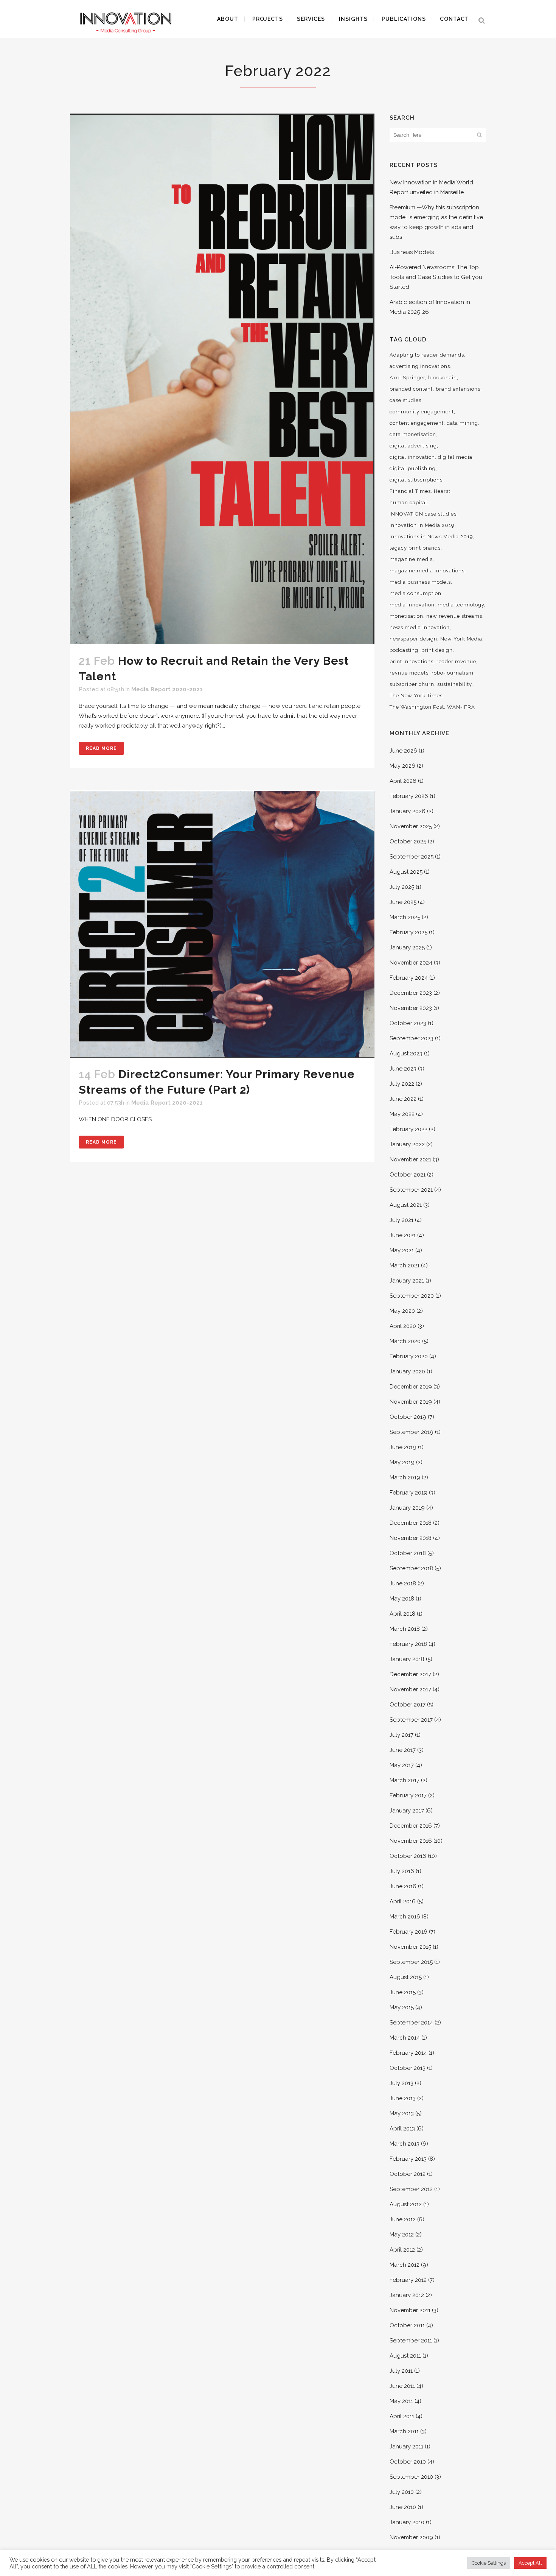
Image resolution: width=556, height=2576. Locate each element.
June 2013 (403, 2098)
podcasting (404, 650)
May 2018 (402, 1599)
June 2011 (402, 2386)
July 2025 (402, 887)
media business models (420, 582)
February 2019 (408, 1493)
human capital (408, 503)
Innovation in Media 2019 (422, 525)
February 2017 (408, 1795)
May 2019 (402, 1462)
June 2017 (403, 1750)
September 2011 (411, 2341)
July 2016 (402, 1871)
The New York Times (416, 696)
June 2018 (403, 1583)
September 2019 (412, 1432)
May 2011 (401, 2401)
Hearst (442, 491)
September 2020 (412, 1296)
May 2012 (402, 2235)
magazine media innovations (427, 571)
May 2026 (402, 766)
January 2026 (408, 811)
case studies (405, 400)
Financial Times (410, 491)
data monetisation (413, 434)
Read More (101, 748)
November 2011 (410, 2310)
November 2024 (411, 963)
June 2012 (403, 2219)
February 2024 (409, 978)
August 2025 (406, 872)
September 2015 (411, 1962)
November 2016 (411, 1841)
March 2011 (404, 2431)
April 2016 (403, 1901)
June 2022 (403, 1099)
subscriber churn (412, 684)
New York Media (461, 639)
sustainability (454, 684)
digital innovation (412, 457)
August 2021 (406, 1205)
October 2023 (408, 1023)
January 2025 (407, 947)
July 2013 (401, 2083)
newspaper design (413, 639)
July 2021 (401, 1220)
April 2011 (402, 2416)
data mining (462, 423)
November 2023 (411, 1008)
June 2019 (403, 1447)
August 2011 (405, 2356)
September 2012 (411, 2189)
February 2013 (408, 2159)
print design (437, 650)
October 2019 (408, 1417)
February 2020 (409, 1356)
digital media (455, 457)
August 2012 (406, 2204)
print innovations (412, 662)
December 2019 (411, 1387)
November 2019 (411, 1402)
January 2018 (407, 1659)
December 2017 (410, 1674)
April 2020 (403, 1326)
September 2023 (412, 1038)
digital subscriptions (416, 480)
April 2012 (402, 2250)
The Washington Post (417, 707)
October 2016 (408, 1856)
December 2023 (411, 993)
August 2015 (406, 1977)
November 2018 (411, 1538)
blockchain (443, 378)
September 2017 (411, 1720)
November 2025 (411, 826)
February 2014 (408, 2053)
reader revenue (456, 662)
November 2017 (410, 1689)
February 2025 (408, 932)
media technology (461, 605)
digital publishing (413, 468)
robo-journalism (453, 673)
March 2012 (405, 2265)
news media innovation (420, 627)
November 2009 (411, 2537)
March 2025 (405, 917)
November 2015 (410, 1947)
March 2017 (405, 1780)
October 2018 (408, 1553)
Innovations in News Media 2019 (431, 537)
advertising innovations (420, 366)
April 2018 (402, 1614)
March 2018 (405, 1629)
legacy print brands (415, 548)
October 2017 (408, 1705)
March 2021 (405, 1265)
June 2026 (403, 751)
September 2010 (411, 2477)
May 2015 (402, 2007)
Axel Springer (407, 378)
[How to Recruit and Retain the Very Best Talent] (222, 379)
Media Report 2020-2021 (167, 689)
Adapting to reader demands (427, 355)
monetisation (406, 616)
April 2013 (402, 2129)
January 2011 (406, 2447)
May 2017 (402, 1765)
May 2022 (402, 1114)
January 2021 (407, 1281)
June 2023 (403, 1069)
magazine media (411, 559)
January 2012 (407, 2295)
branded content (411, 389)
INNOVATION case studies (423, 514)
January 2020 (407, 1371)
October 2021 (408, 1175)
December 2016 (411, 1826)
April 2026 (403, 781)
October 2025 (408, 842)
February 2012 (408, 2280)
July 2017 (401, 1735)
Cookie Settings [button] (489, 2563)
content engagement (417, 423)
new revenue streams (454, 616)
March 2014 (405, 2038)
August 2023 (406, 1053)
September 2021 (411, 1190)
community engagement (422, 412)
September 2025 (412, 857)
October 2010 (408, 2462)
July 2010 (402, 2492)
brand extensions (458, 389)
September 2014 (411, 2023)
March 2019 (405, 1477)
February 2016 (408, 1932)
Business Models (412, 252)
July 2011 (401, 2371)
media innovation (412, 605)
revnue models (409, 673)
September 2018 (411, 1568)
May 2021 (402, 1250)
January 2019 (407, 1508)
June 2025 (403, 902)
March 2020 (405, 1341)
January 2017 (407, 1811)
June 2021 (403, 1235)
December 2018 (411, 1523)
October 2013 (408, 2068)
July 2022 (402, 1084)
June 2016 (403, 1886)
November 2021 (410, 1159)
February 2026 (409, 796)
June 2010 (403, 2507)
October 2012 (408, 2174)
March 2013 (405, 2144)
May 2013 (402, 2113)
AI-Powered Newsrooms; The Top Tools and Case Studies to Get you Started (436, 277)
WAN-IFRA (461, 707)
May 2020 (402, 1311)
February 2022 (408, 1129)
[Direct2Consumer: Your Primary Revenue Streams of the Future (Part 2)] (222, 924)
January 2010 (407, 2522)
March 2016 (405, 1917)
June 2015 (403, 1992)
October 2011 (407, 2325)
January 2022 (407, 1144)
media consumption (415, 593)
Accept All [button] (530, 2563)
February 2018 (408, 1644)
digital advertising (413, 446)
